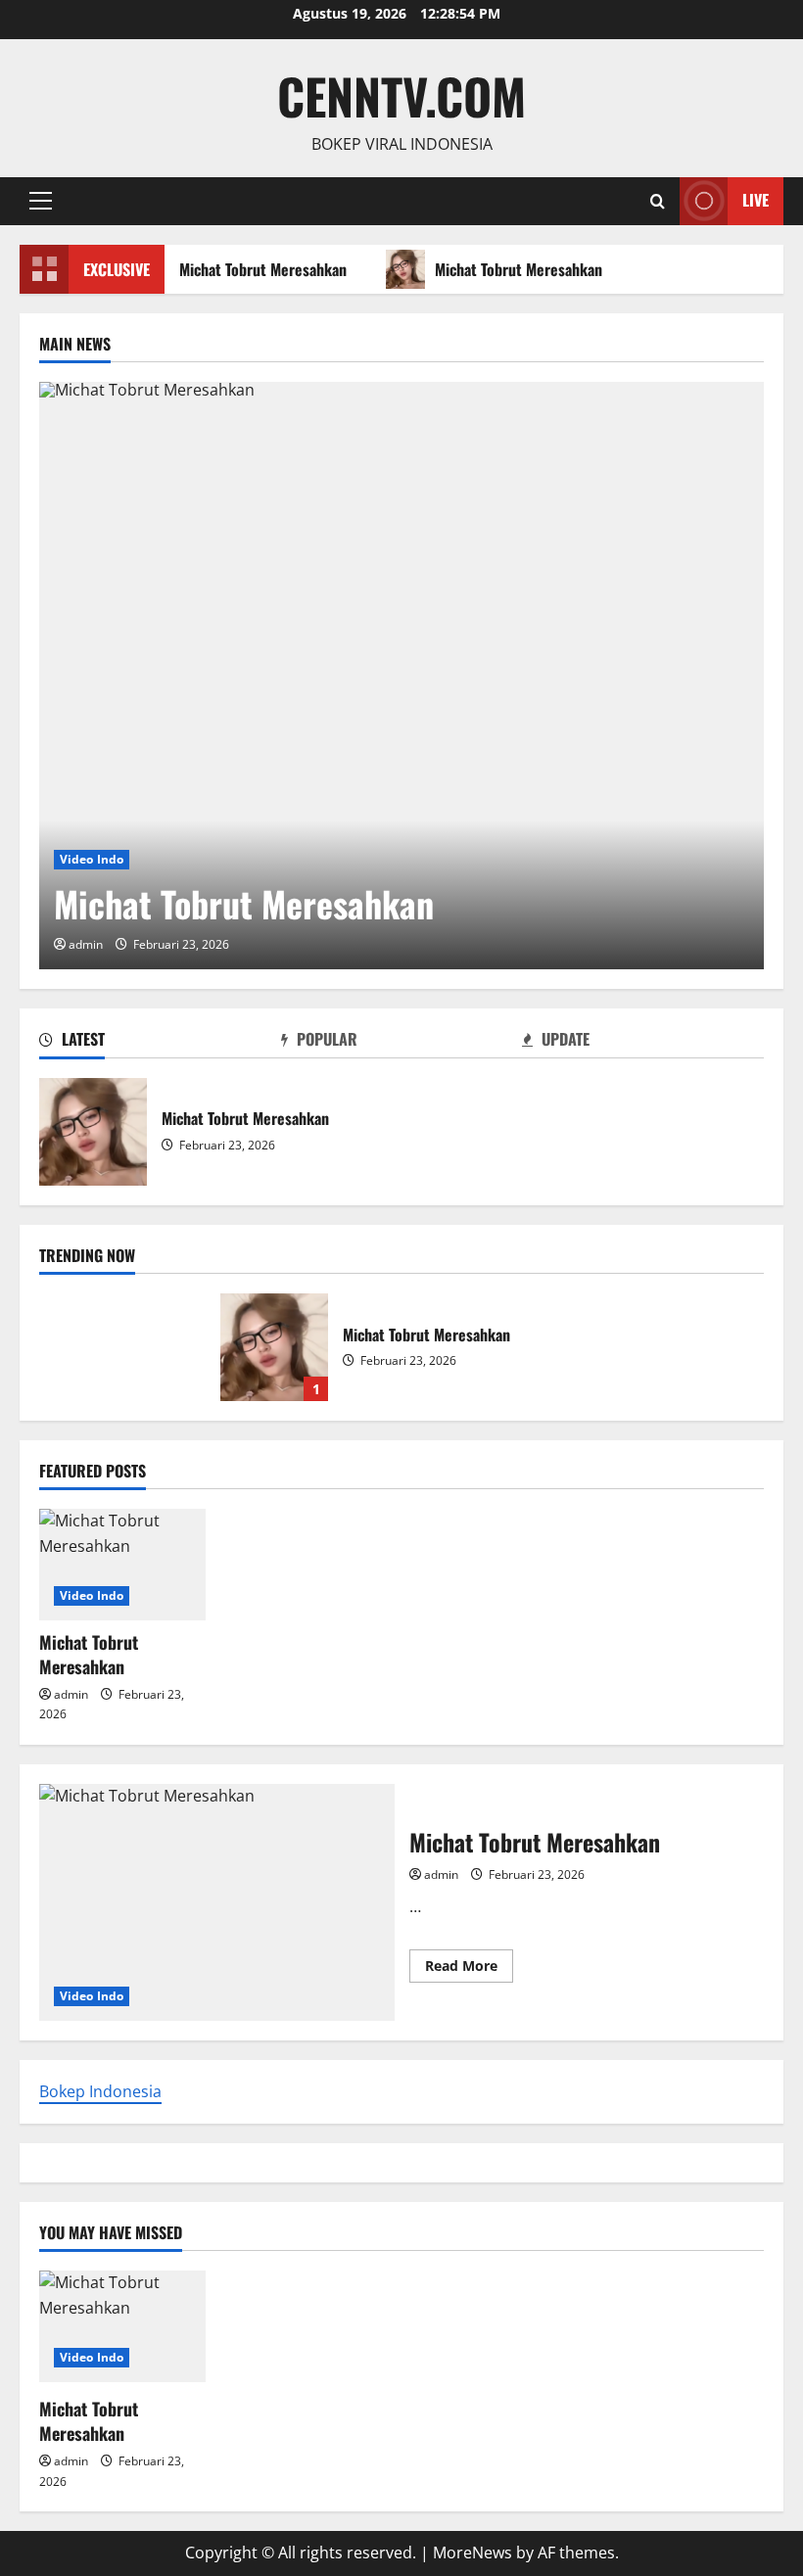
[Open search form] (658, 201)
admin (86, 944)
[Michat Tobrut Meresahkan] (401, 676)
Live (756, 200)
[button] (41, 201)
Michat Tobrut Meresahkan (258, 269)
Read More (469, 1969)
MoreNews (472, 2553)
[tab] (160, 1043)
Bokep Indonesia (100, 2091)
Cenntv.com (401, 95)
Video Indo (92, 859)
